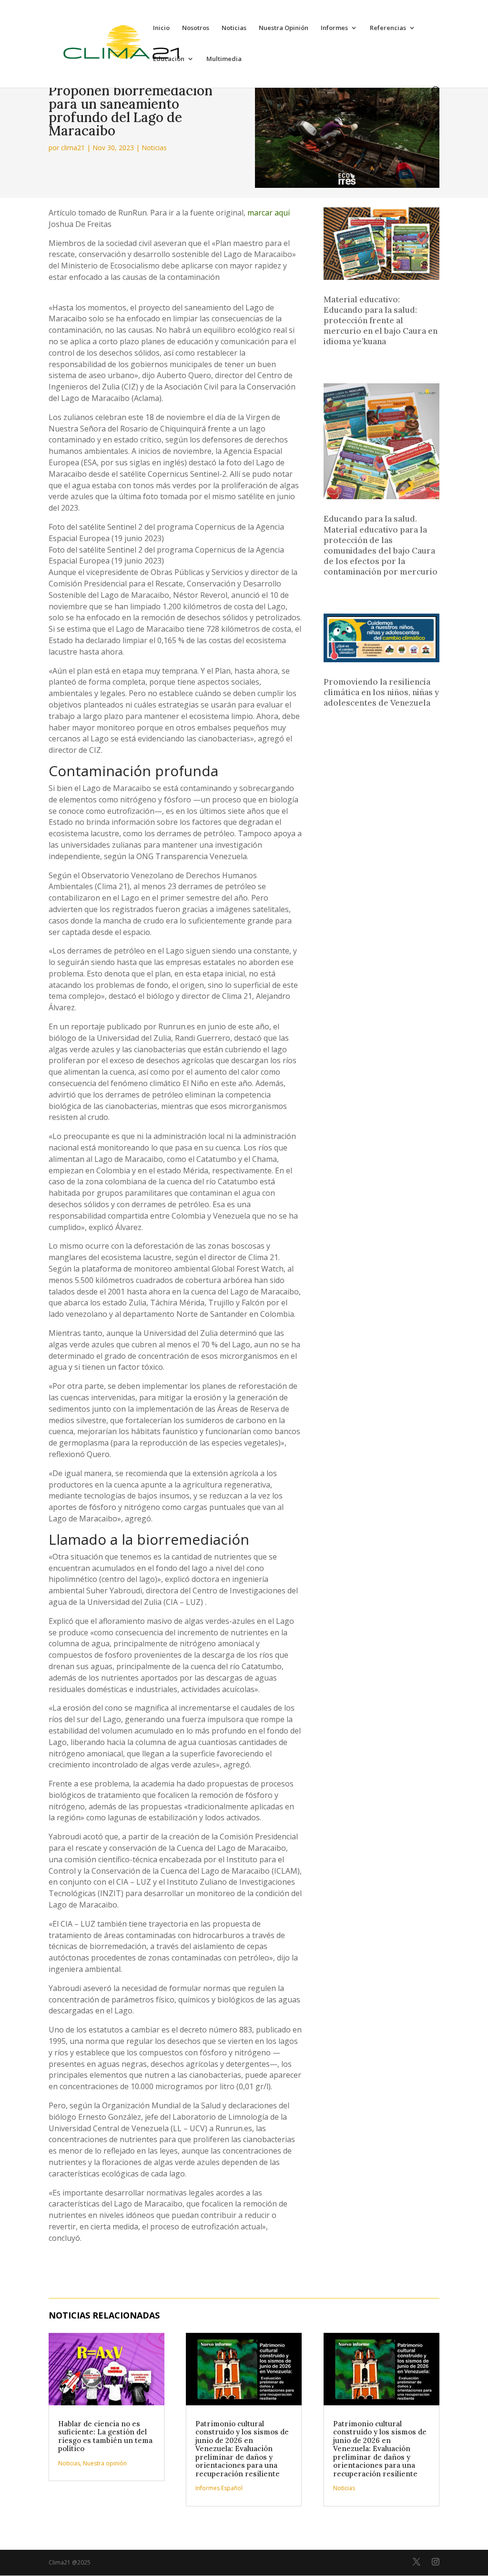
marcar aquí (269, 213)
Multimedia (224, 59)
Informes (334, 28)
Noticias (234, 28)
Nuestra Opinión (284, 28)
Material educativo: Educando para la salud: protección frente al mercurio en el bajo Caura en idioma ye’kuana (381, 320)
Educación (169, 59)
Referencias (388, 28)
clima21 (73, 148)
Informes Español (219, 2488)
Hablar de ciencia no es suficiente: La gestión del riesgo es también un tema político (105, 2436)
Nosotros (196, 28)
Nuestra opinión (105, 2463)
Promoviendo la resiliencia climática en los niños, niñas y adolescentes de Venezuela (381, 692)
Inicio (161, 28)
